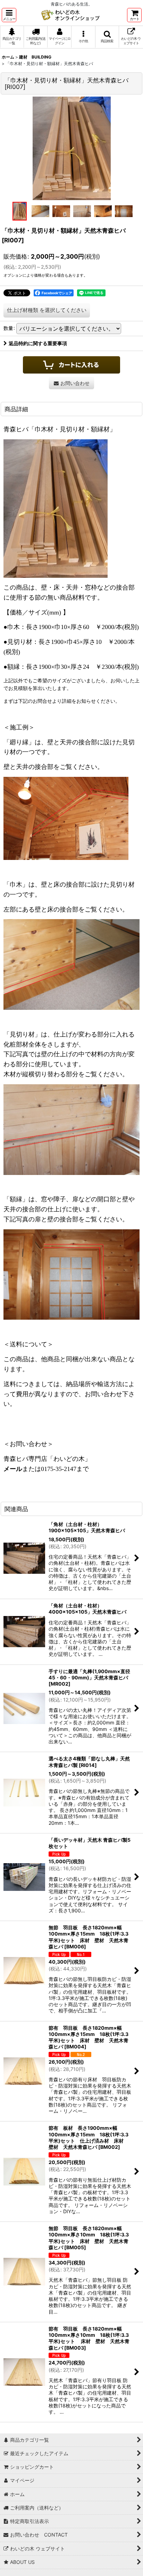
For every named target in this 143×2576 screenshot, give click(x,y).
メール (13, 1469)
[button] (9, 15)
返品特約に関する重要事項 (38, 343)
